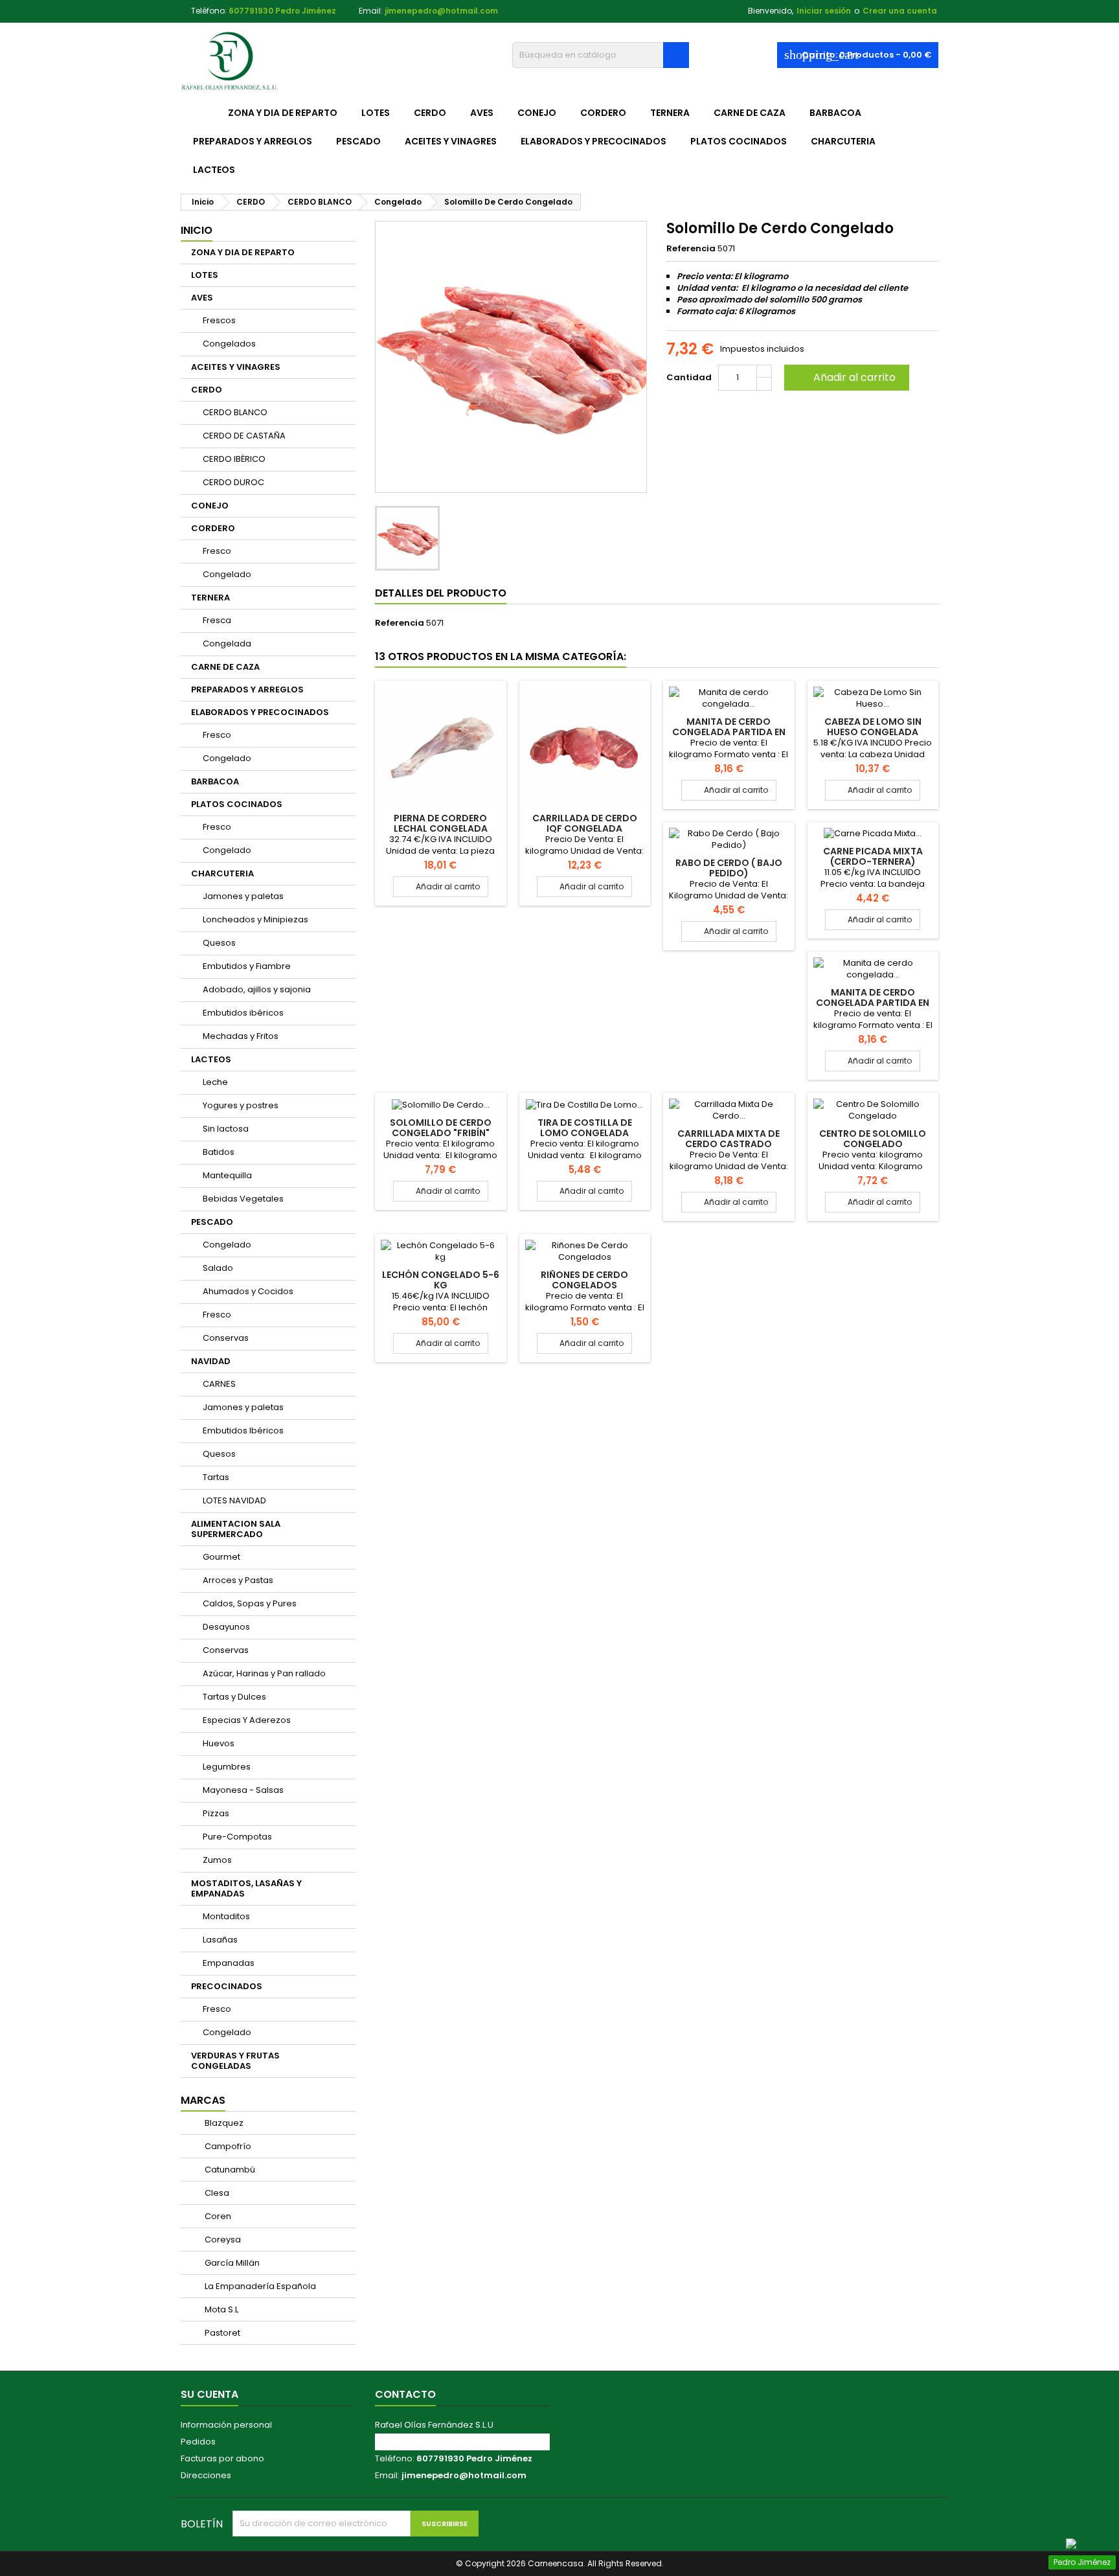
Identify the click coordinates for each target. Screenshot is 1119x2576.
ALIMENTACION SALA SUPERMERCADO (236, 1529)
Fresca (217, 620)
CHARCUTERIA (843, 141)
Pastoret (221, 2333)
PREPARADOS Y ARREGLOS (253, 141)
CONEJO (537, 113)
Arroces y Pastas (238, 1580)
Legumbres (227, 1767)
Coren (217, 2216)
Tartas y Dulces (234, 1697)
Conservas (226, 1338)
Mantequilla (227, 1175)
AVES (482, 113)
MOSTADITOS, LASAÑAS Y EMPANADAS (246, 1888)
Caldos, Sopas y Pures (250, 1603)
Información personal (226, 2425)
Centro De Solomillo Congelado (873, 1139)
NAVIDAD (211, 1361)
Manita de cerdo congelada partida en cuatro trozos (873, 1003)
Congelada (227, 644)
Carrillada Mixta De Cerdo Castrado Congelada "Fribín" (729, 1144)
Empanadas (229, 1963)
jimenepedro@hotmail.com (441, 11)
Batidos (219, 1152)
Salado (218, 1268)
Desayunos (226, 1627)
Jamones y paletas (243, 896)
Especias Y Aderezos (247, 1720)
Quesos (219, 943)
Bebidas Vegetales (243, 1199)
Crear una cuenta (900, 11)
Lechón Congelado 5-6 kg (441, 1280)
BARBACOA (835, 113)
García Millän (231, 2263)
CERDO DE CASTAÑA (244, 436)
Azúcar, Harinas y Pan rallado (264, 1673)
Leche (215, 1082)
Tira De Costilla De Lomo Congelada (585, 1128)
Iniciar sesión (824, 11)
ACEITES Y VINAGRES (451, 141)
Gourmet (221, 1557)
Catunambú (229, 2170)
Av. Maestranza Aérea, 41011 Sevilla (450, 2442)
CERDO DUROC (233, 482)
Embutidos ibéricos (243, 1013)
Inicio (197, 230)
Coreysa (222, 2240)
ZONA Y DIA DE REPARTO (283, 113)
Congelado (227, 574)
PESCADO (358, 141)
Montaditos (226, 1916)
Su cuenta (209, 2394)
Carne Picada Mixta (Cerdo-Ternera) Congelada (873, 861)
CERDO (430, 113)
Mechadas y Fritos (241, 1036)
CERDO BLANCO (235, 412)
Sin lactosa (226, 1129)
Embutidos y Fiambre (247, 966)
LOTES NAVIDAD (234, 1500)
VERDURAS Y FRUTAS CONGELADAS (235, 2061)
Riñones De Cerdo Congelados (584, 1280)
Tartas (216, 1477)
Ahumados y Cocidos (248, 1291)
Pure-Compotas (237, 1837)
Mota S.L (220, 2309)
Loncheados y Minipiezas (255, 919)
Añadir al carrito (845, 377)
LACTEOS (214, 170)
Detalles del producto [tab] (441, 593)
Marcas (203, 2100)
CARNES (219, 1384)
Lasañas (220, 1940)
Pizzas (216, 1813)
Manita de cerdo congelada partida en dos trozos (729, 732)
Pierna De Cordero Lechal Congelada (441, 823)
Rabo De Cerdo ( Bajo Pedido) (729, 868)
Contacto (405, 2394)
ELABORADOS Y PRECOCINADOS (593, 141)
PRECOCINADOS (227, 1986)
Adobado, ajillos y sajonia (257, 989)
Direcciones (206, 2475)
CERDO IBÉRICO (234, 459)
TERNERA (670, 113)
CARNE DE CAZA (750, 113)
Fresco (217, 551)
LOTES (376, 113)
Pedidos (198, 2442)
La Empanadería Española (259, 2286)
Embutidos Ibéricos (243, 1430)
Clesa (216, 2193)
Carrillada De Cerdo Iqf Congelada (585, 823)
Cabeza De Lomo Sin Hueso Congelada (873, 727)
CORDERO (603, 113)
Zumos (217, 1860)
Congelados (229, 344)
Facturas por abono (222, 2458)
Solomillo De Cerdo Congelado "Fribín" (441, 1128)
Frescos (219, 320)
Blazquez (223, 2123)
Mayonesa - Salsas (243, 1790)
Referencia (691, 249)
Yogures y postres (241, 1105)
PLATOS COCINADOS (739, 141)
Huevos (219, 1743)
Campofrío (227, 2146)
